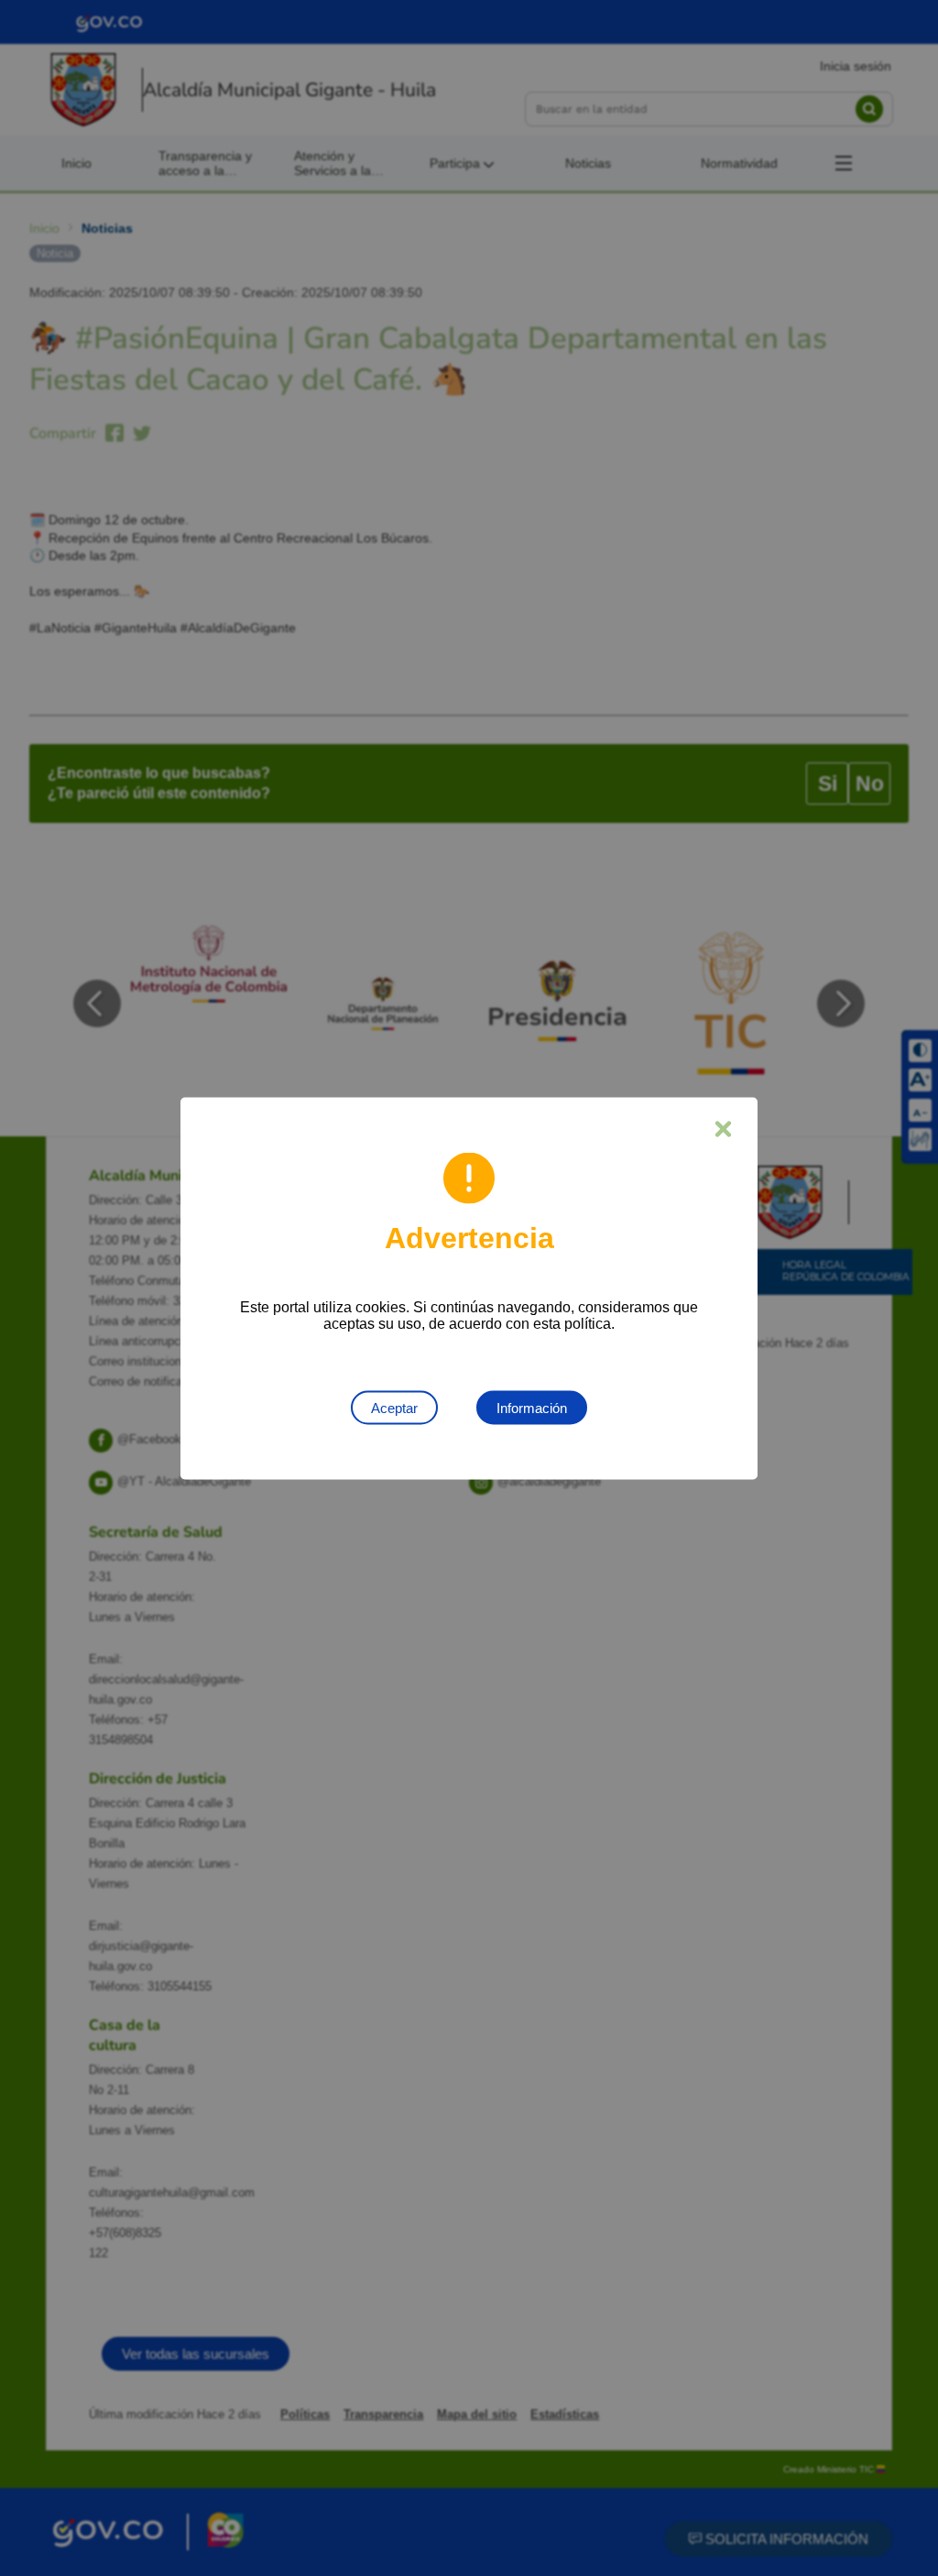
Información (532, 1407)
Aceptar (394, 1407)
